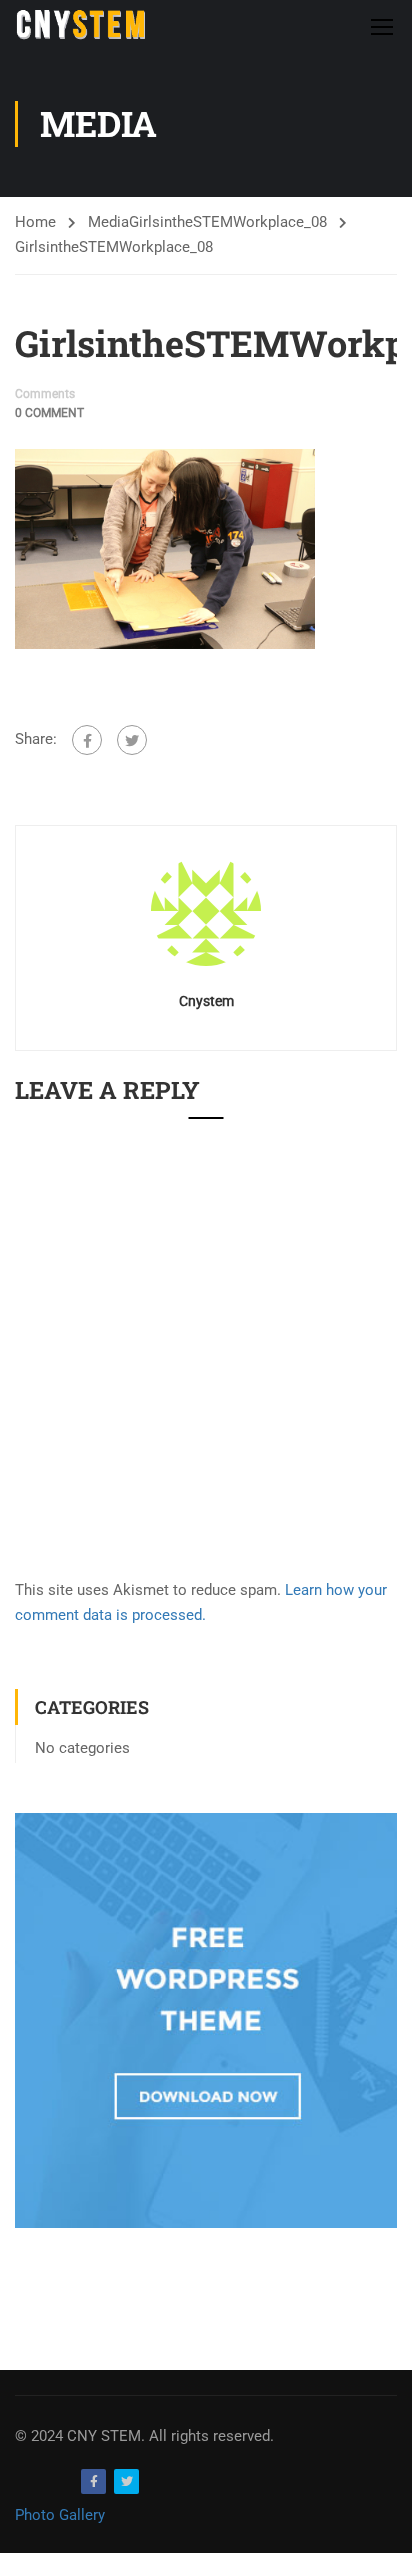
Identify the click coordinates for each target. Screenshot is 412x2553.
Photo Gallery (60, 2515)
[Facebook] (87, 740)
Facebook (93, 2481)
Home (35, 222)
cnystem (206, 1001)
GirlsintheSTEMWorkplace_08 (228, 222)
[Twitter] (132, 740)
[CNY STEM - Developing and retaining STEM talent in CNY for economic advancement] (80, 25)
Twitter (126, 2481)
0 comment (49, 413)
